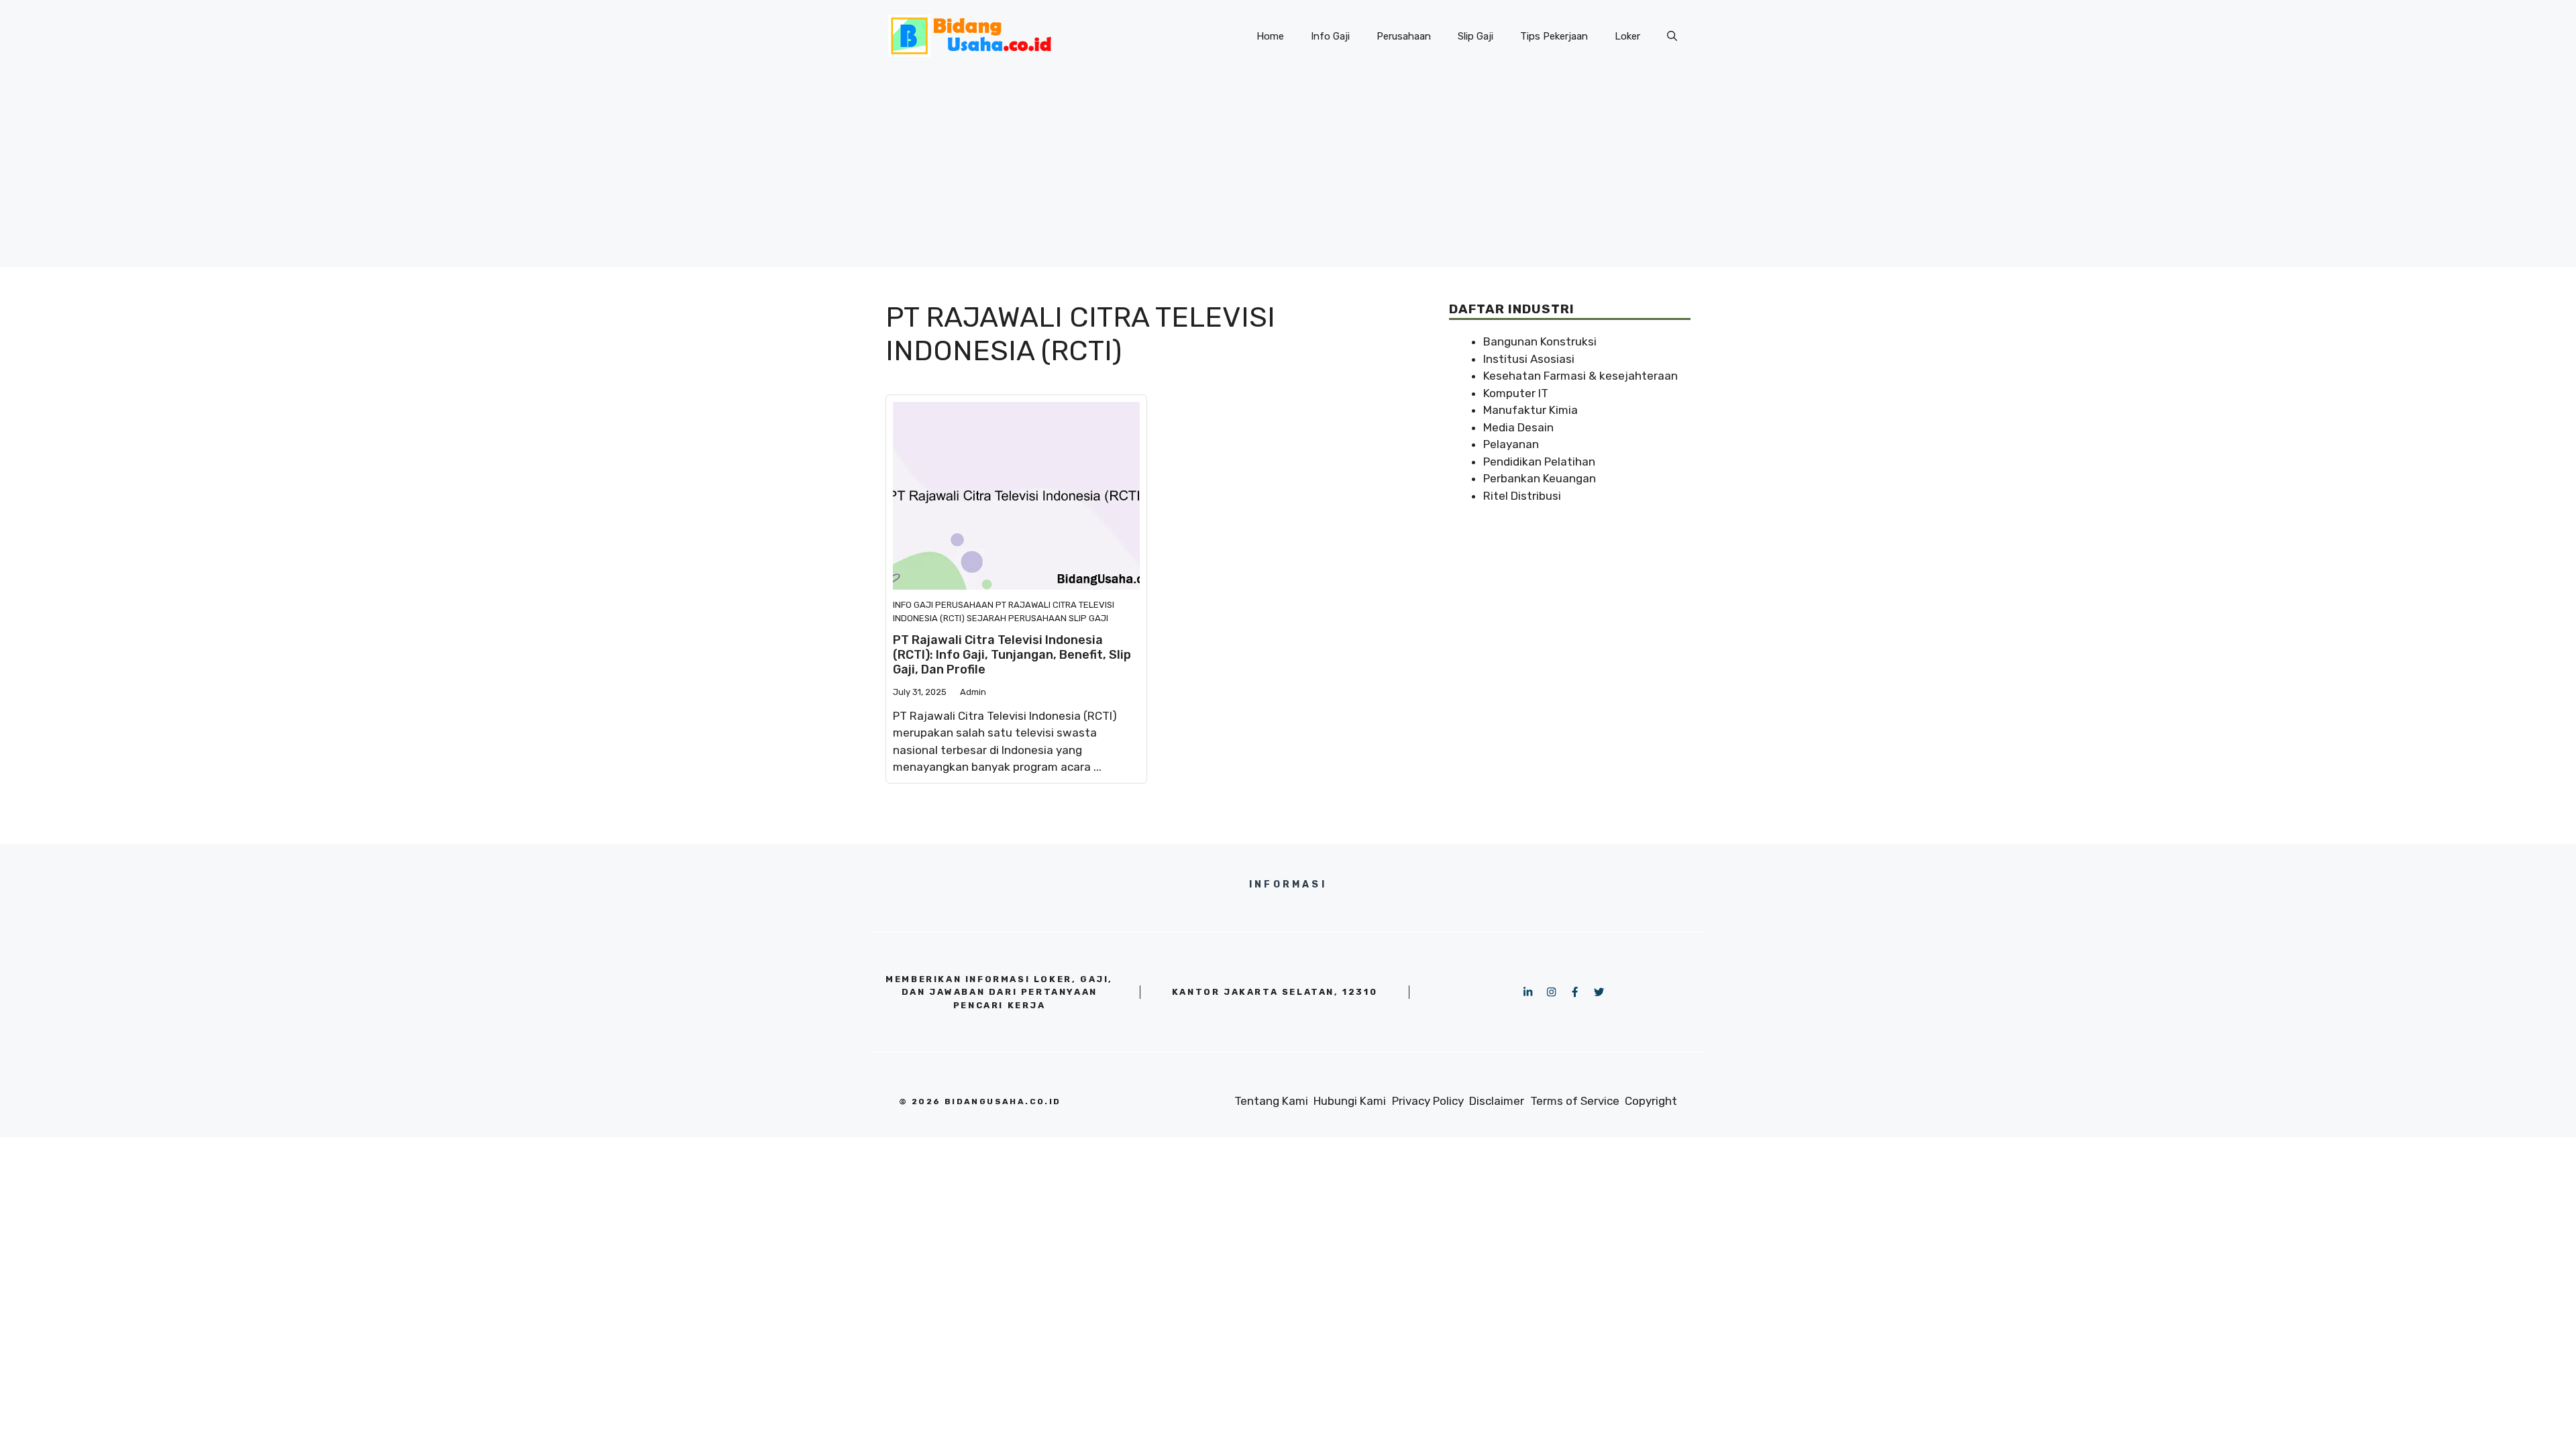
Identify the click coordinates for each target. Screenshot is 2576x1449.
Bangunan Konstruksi (1540, 341)
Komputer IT (1516, 393)
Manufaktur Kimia (1531, 410)
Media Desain (1518, 427)
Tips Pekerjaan (1554, 36)
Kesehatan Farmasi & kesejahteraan (1580, 376)
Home (1270, 36)
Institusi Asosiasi (1529, 359)
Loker (1627, 36)
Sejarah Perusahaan (1017, 618)
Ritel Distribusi (1522, 496)
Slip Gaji (1475, 36)
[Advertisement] (1288, 173)
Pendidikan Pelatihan (1539, 462)
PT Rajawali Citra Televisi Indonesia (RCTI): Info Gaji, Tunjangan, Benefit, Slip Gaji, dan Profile (1012, 654)
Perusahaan (1404, 36)
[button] (1672, 36)
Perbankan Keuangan (1540, 478)
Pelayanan (1511, 444)
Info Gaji (1330, 36)
